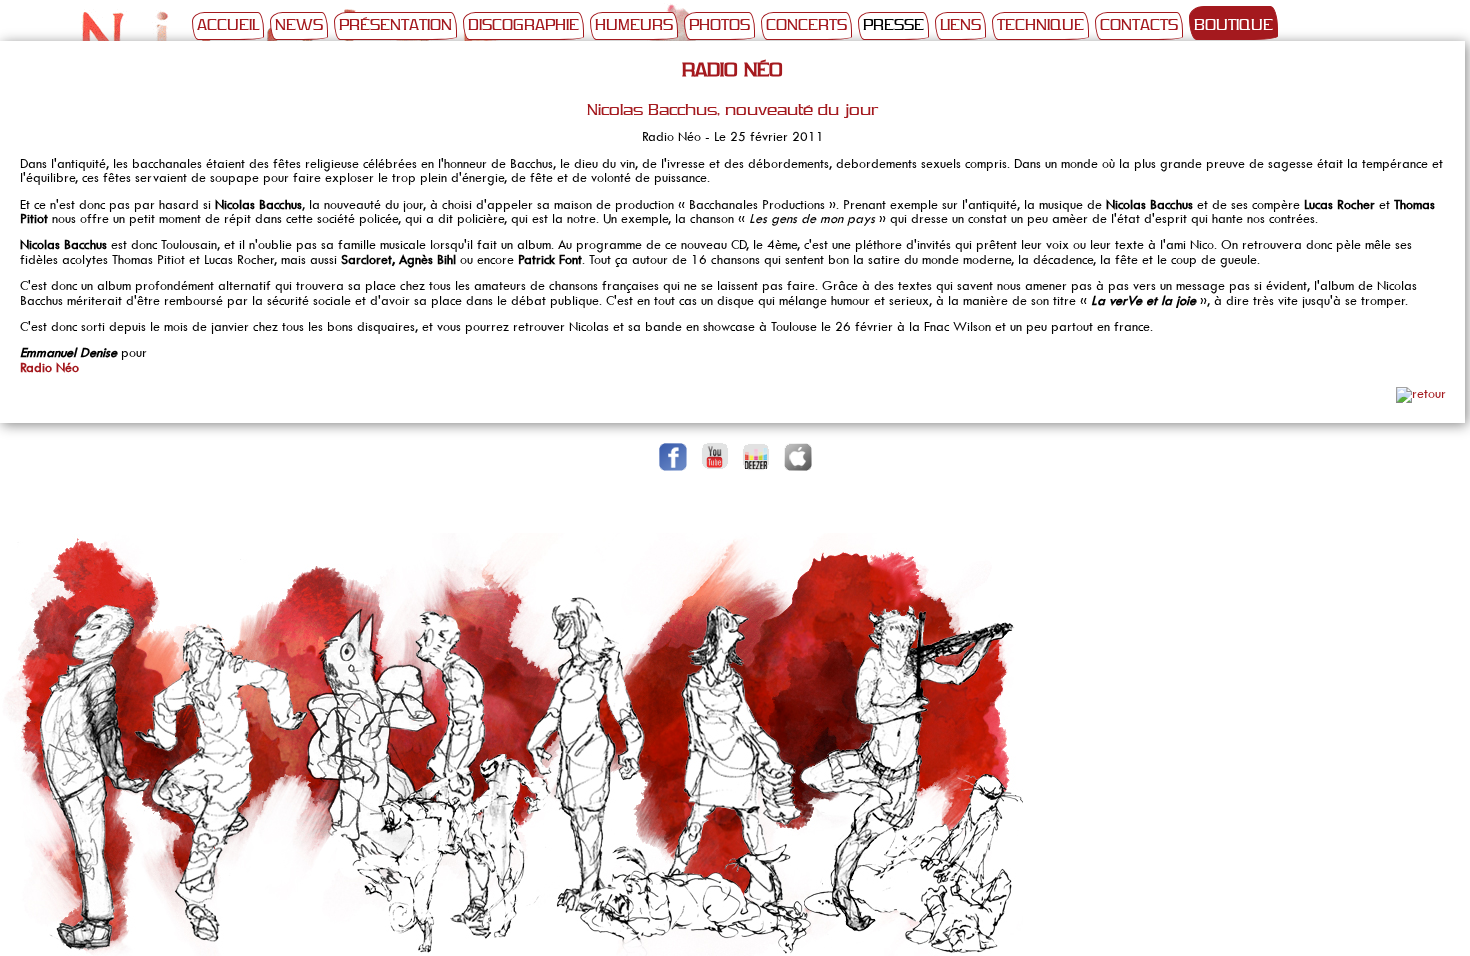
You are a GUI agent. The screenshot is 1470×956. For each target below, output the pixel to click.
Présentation (395, 26)
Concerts (806, 26)
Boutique (1233, 26)
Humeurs (634, 26)
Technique (1040, 26)
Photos (719, 26)
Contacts (1139, 26)
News (299, 26)
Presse (893, 26)
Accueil (228, 26)
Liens (960, 26)
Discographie (523, 26)
